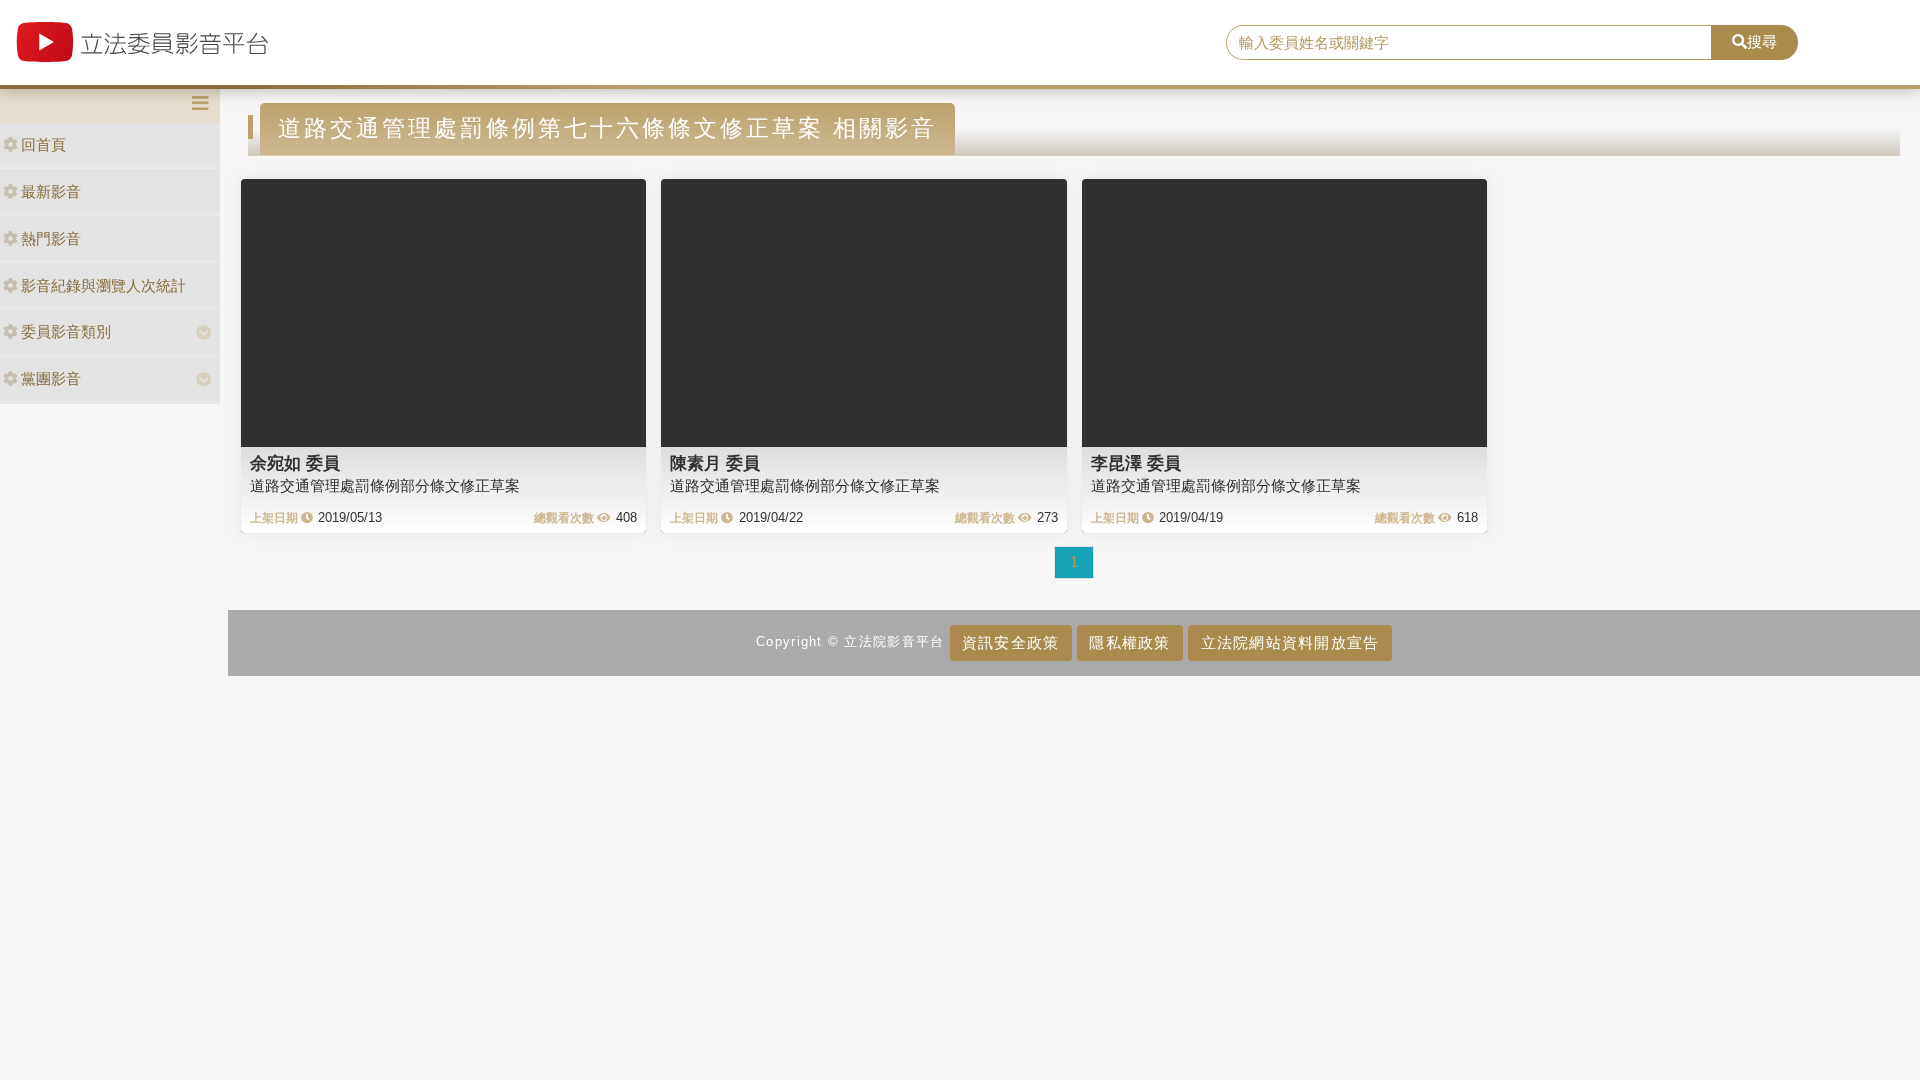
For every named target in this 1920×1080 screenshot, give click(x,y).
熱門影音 (51, 238)
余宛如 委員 (295, 463)
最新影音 (51, 191)
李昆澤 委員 (1136, 463)
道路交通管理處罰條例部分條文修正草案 (385, 485)
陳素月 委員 (715, 463)
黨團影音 (51, 378)
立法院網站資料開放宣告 (1290, 642)
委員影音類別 (66, 331)
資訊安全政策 (1011, 642)
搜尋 (1762, 41)
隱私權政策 (1129, 642)
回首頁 (43, 144)
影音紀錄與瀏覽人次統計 (103, 285)
